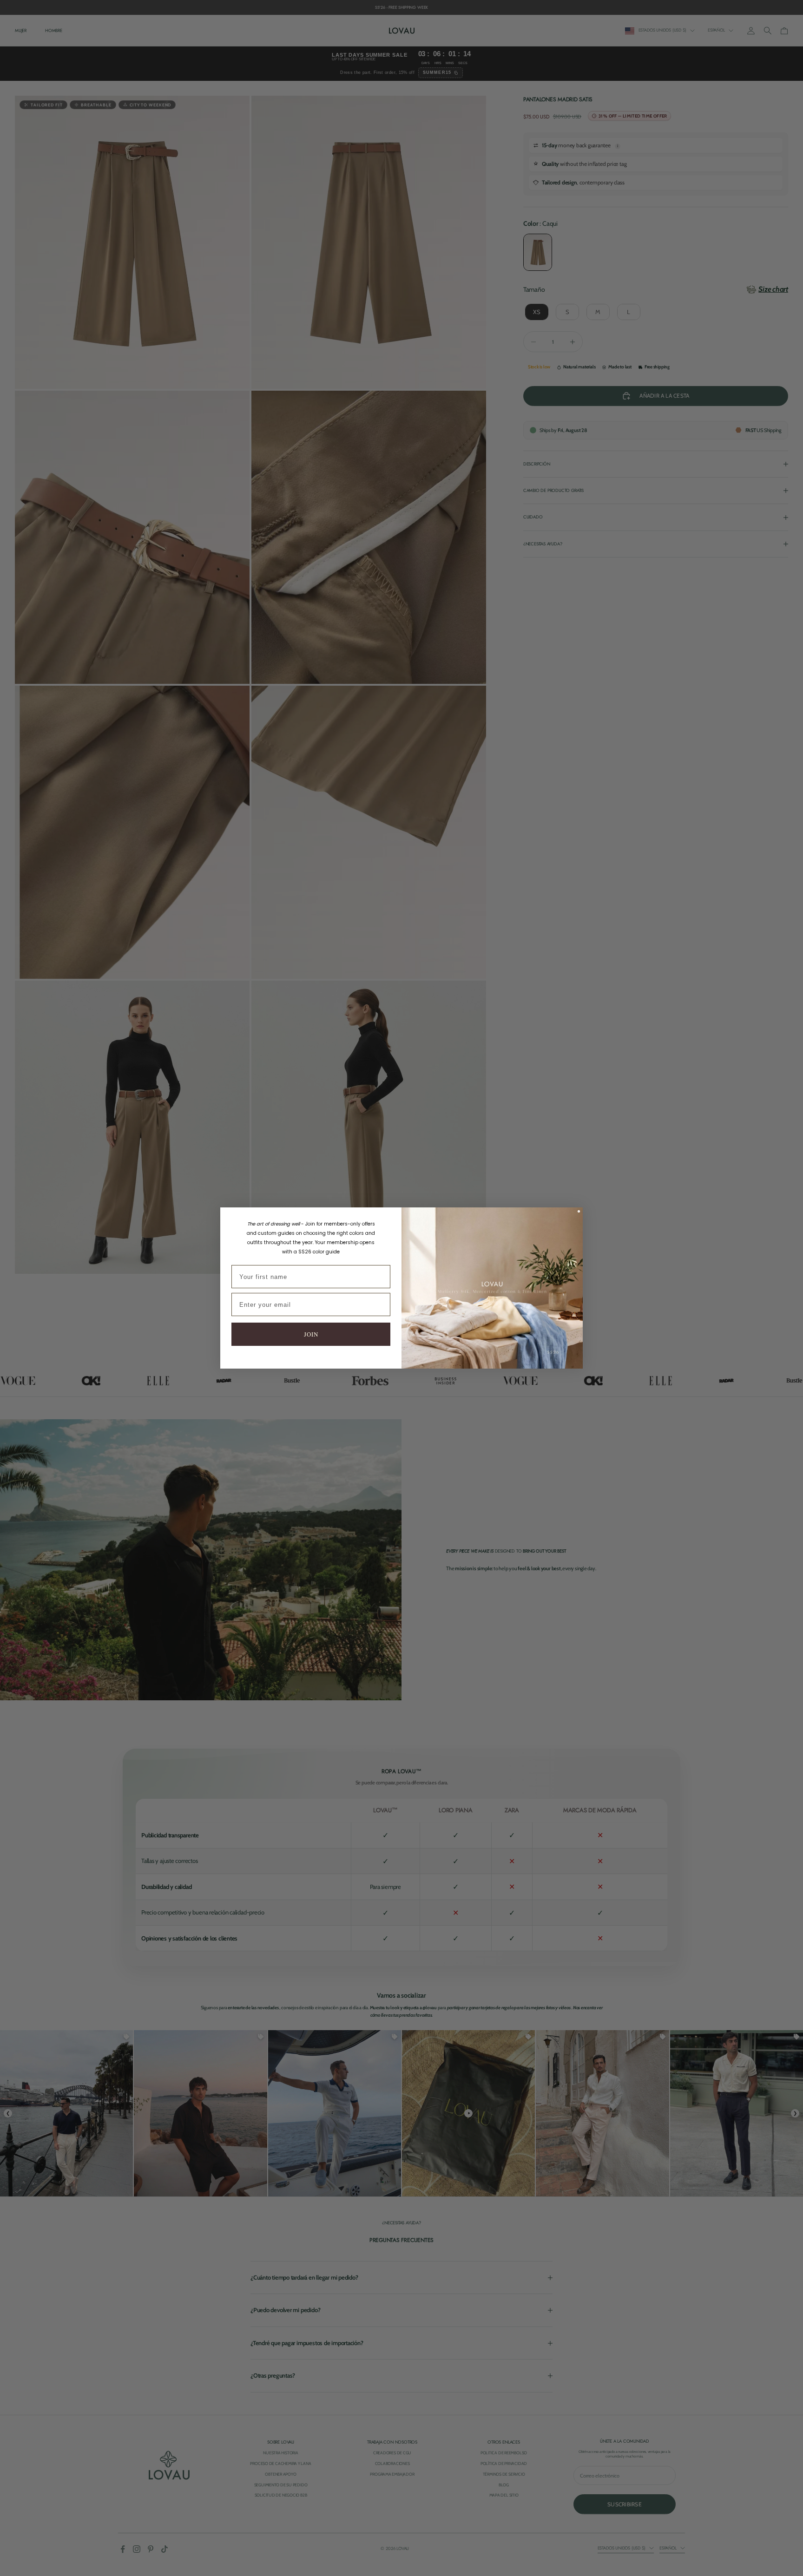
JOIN (311, 1334)
